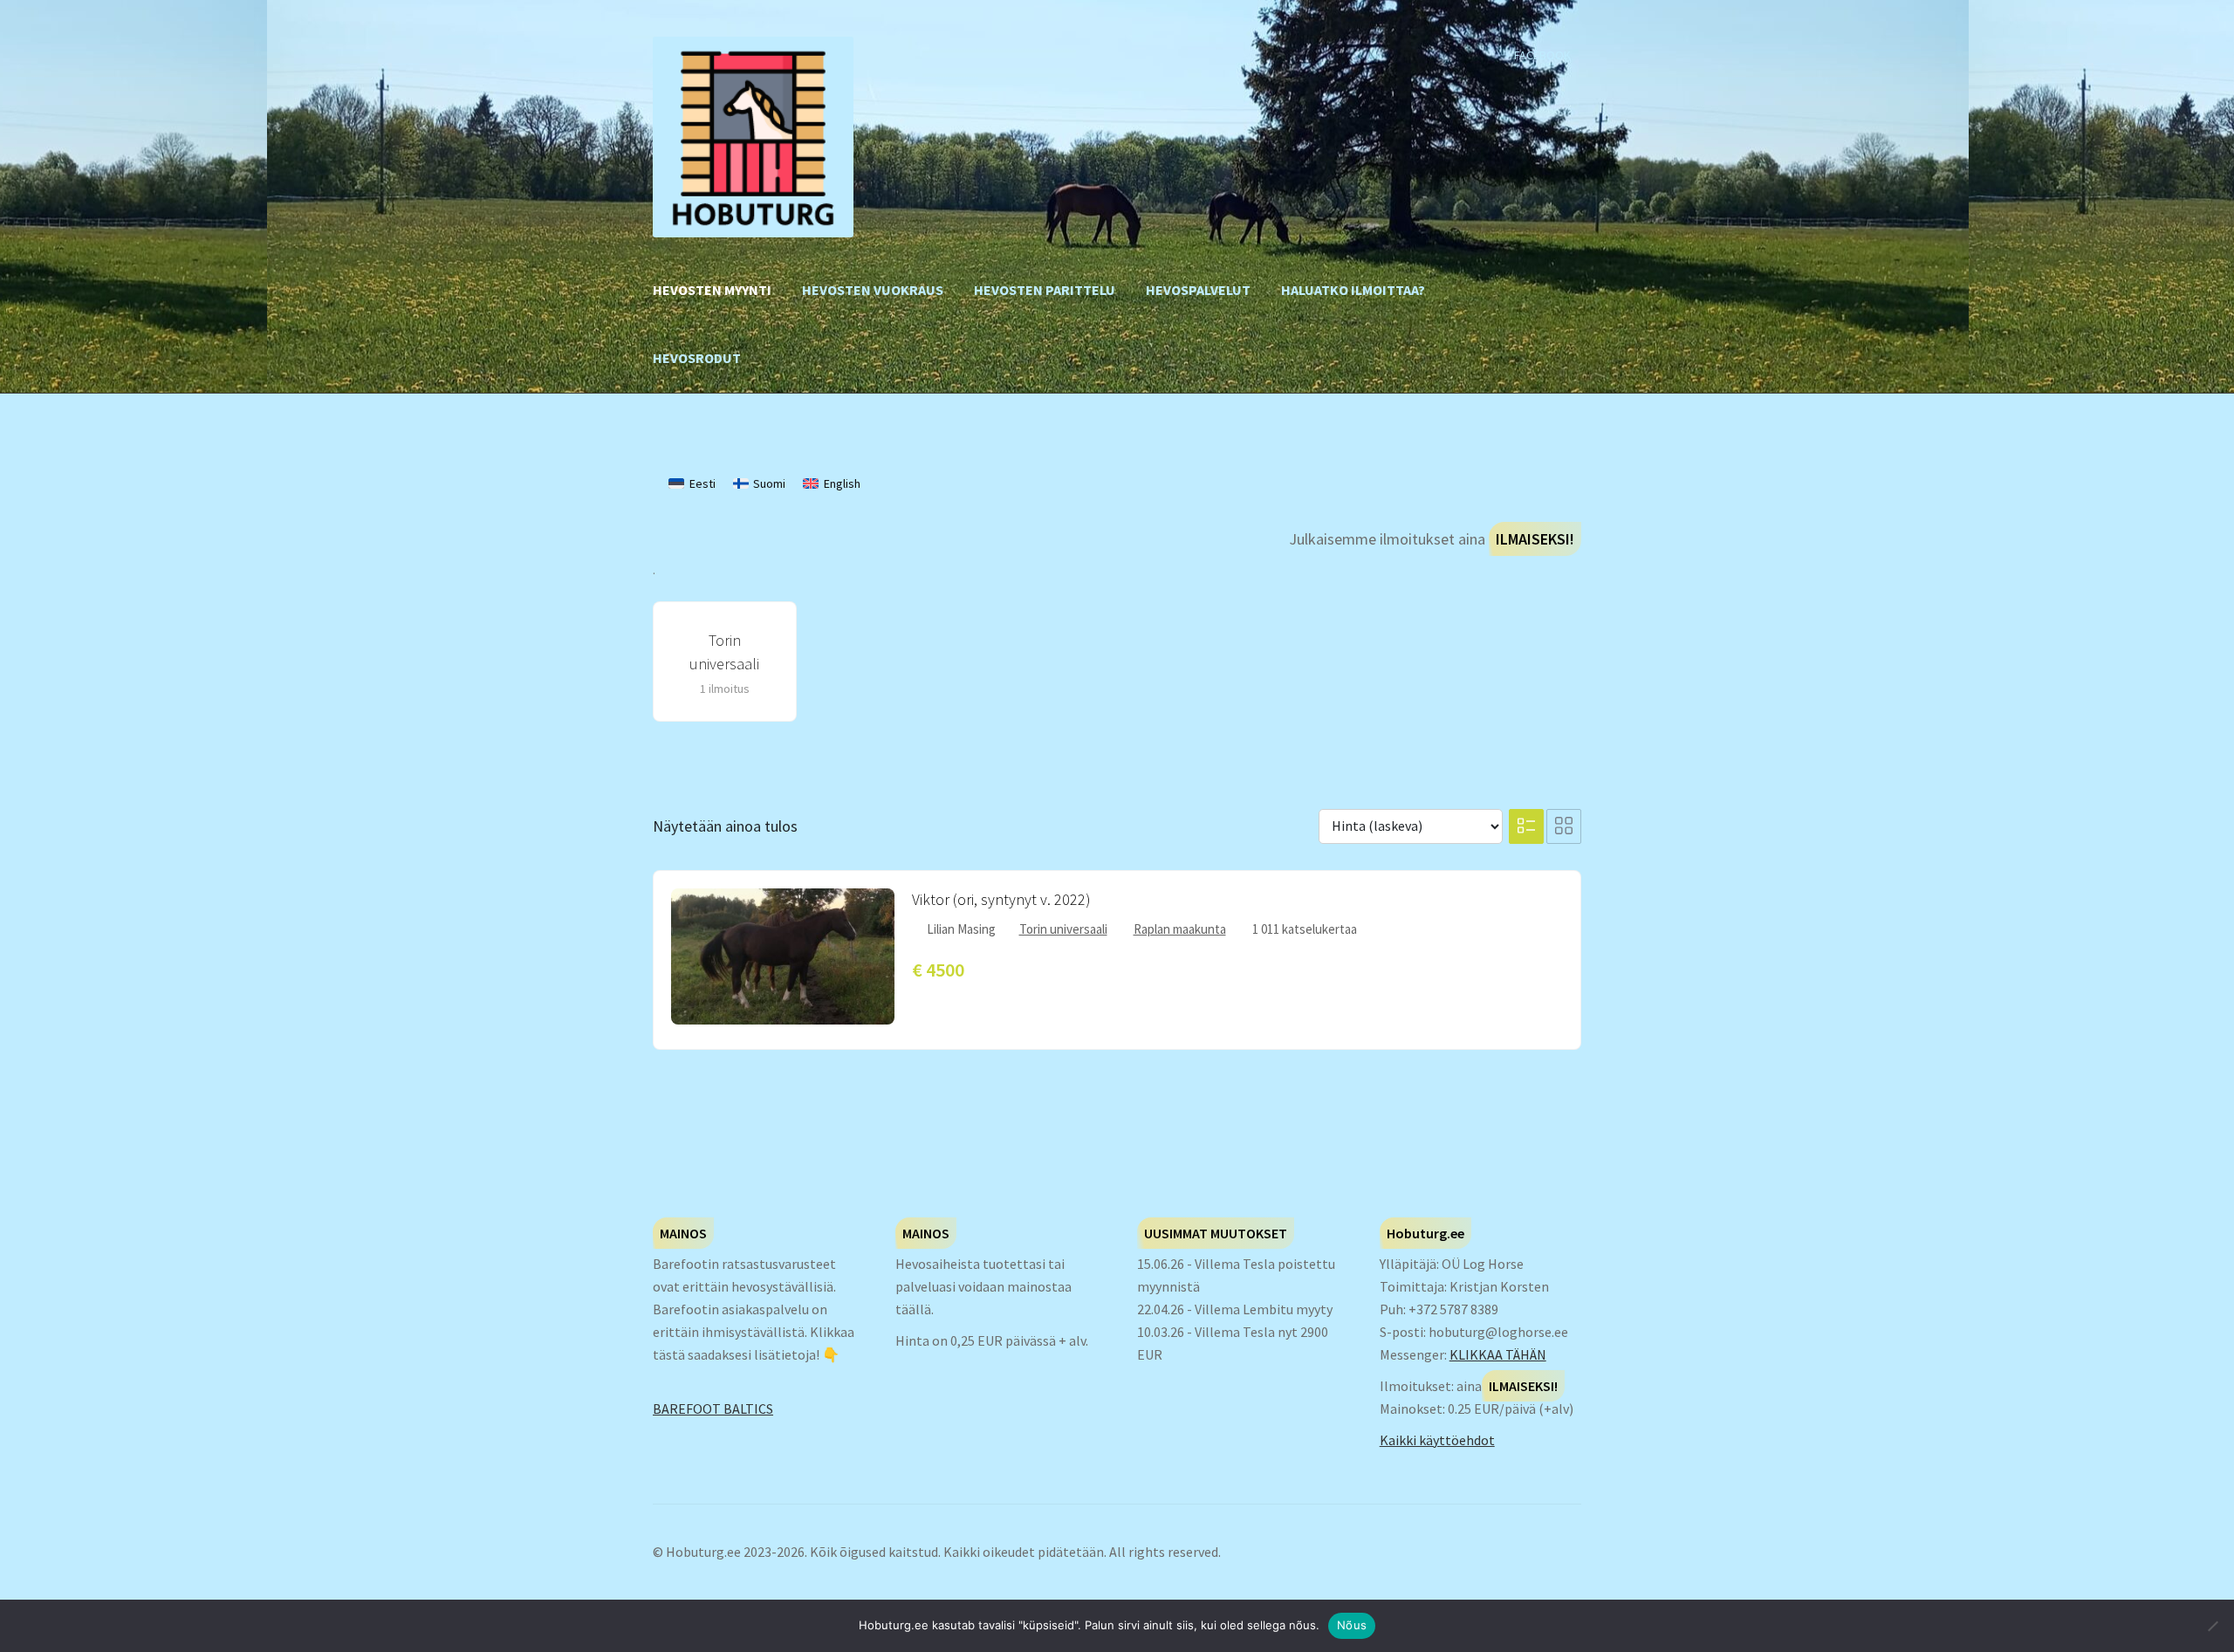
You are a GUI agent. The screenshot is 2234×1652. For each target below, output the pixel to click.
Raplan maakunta (1180, 929)
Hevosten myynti (712, 290)
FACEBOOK (1542, 55)
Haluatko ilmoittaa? (1353, 290)
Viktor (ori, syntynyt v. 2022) (1001, 899)
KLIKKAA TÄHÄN (1498, 1354)
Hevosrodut (697, 358)
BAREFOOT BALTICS (713, 1409)
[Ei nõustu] (2212, 1626)
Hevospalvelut (1198, 290)
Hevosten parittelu (1045, 290)
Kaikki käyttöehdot (1437, 1440)
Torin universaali (1063, 929)
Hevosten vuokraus (873, 290)
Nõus (1352, 1625)
